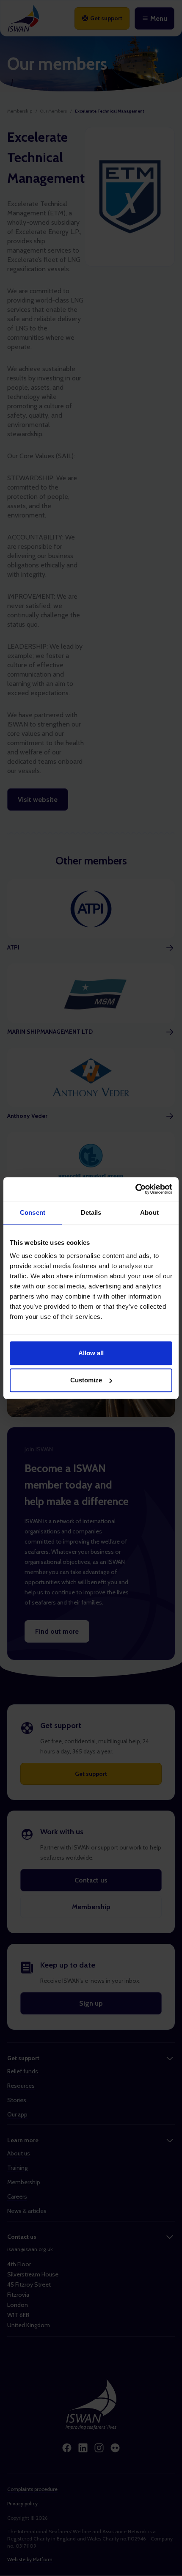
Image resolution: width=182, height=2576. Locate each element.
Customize (86, 1380)
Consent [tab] (33, 1212)
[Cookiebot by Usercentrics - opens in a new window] (135, 1189)
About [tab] (149, 1212)
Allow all (91, 1353)
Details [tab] (91, 1212)
